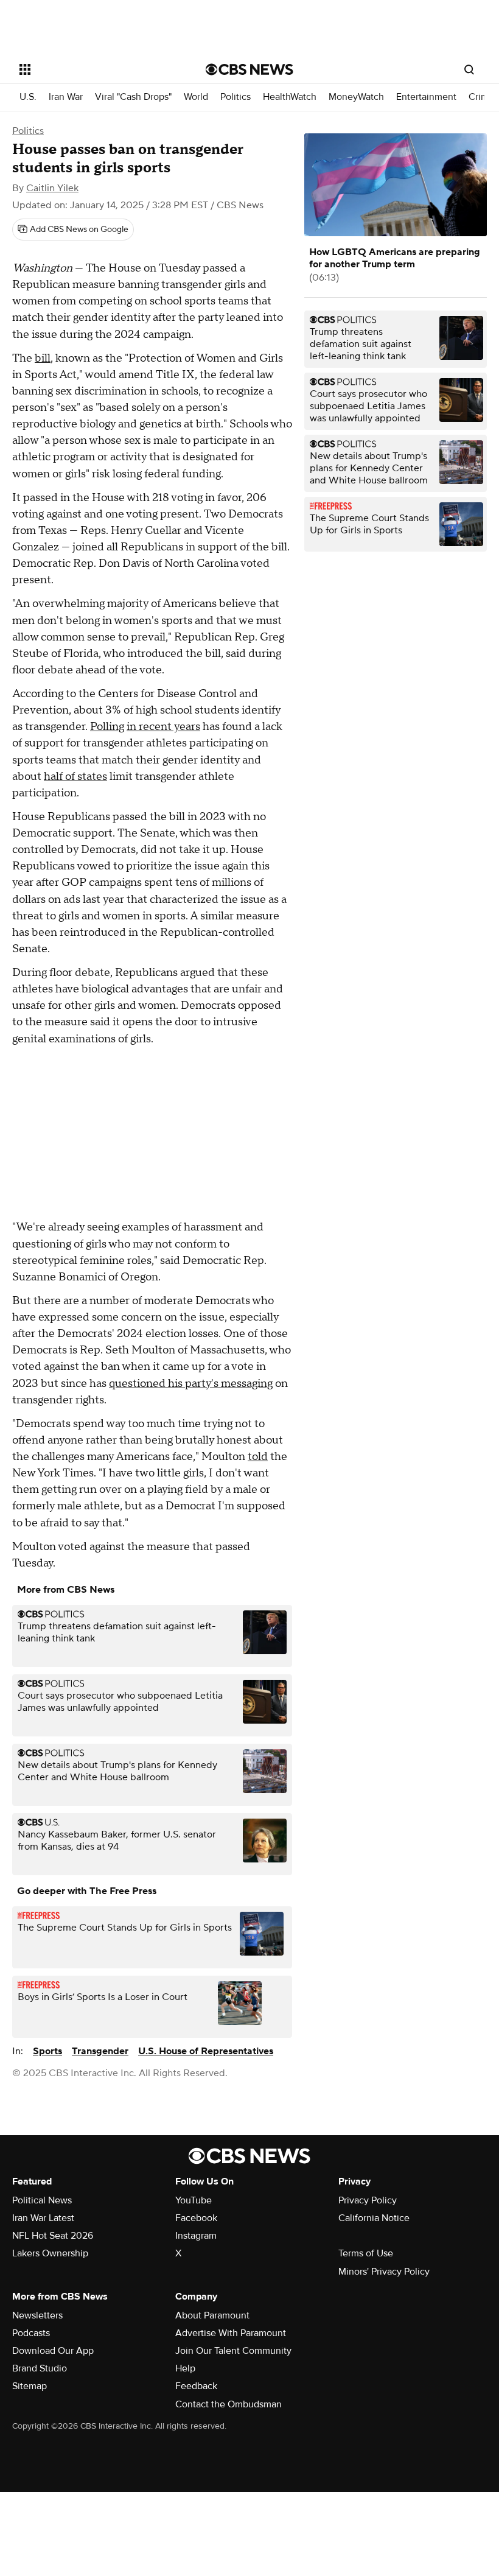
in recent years (163, 727)
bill (43, 358)
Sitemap (30, 2386)
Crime (481, 97)
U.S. (28, 97)
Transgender (100, 2051)
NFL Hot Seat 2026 (53, 2236)
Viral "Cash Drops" (133, 97)
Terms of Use (366, 2253)
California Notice (374, 2218)
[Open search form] (469, 69)
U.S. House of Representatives (206, 2051)
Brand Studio (40, 2368)
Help (185, 2368)
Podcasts (31, 2333)
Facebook (196, 2218)
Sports (47, 2051)
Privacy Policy (368, 2200)
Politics (236, 97)
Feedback (196, 2386)
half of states (75, 777)
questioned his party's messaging (191, 1384)
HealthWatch (290, 97)
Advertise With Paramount (231, 2333)
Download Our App (53, 2351)
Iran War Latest (43, 2218)
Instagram (196, 2236)
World (196, 97)
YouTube (194, 2200)
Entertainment (426, 97)
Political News (42, 2200)
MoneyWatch (356, 97)
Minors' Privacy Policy (384, 2272)
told (258, 1457)
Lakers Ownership (50, 2253)
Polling (107, 727)
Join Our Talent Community (233, 2351)
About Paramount (212, 2315)
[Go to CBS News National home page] (249, 69)
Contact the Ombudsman (229, 2404)
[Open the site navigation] (96, 69)
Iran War (66, 97)
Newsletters (37, 2315)
